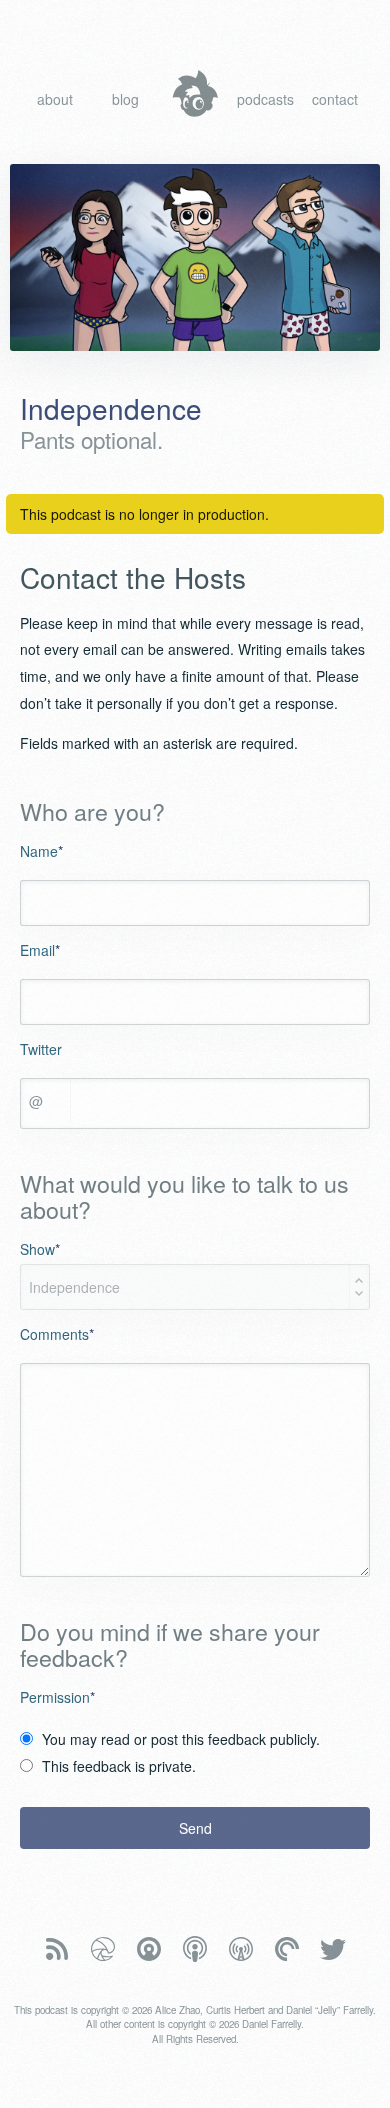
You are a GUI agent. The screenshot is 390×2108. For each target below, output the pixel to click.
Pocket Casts (287, 1949)
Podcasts (265, 99)
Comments (57, 1334)
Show (40, 1249)
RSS (57, 1949)
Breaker (103, 1949)
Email (40, 950)
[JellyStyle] (195, 94)
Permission (57, 1697)
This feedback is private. (119, 1766)
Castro (149, 1949)
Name (41, 851)
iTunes (195, 1949)
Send (195, 1828)
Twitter (41, 1049)
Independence (111, 408)
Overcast (241, 1949)
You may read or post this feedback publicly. (181, 1739)
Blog (125, 99)
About (55, 99)
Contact (335, 99)
